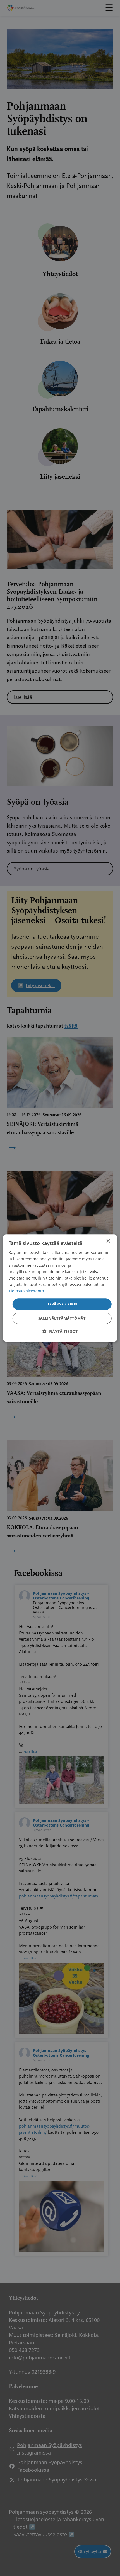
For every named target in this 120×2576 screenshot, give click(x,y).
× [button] (108, 1241)
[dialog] (60, 1288)
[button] (60, 1331)
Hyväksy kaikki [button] (62, 1304)
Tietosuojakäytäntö (26, 1291)
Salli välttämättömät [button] (62, 1318)
